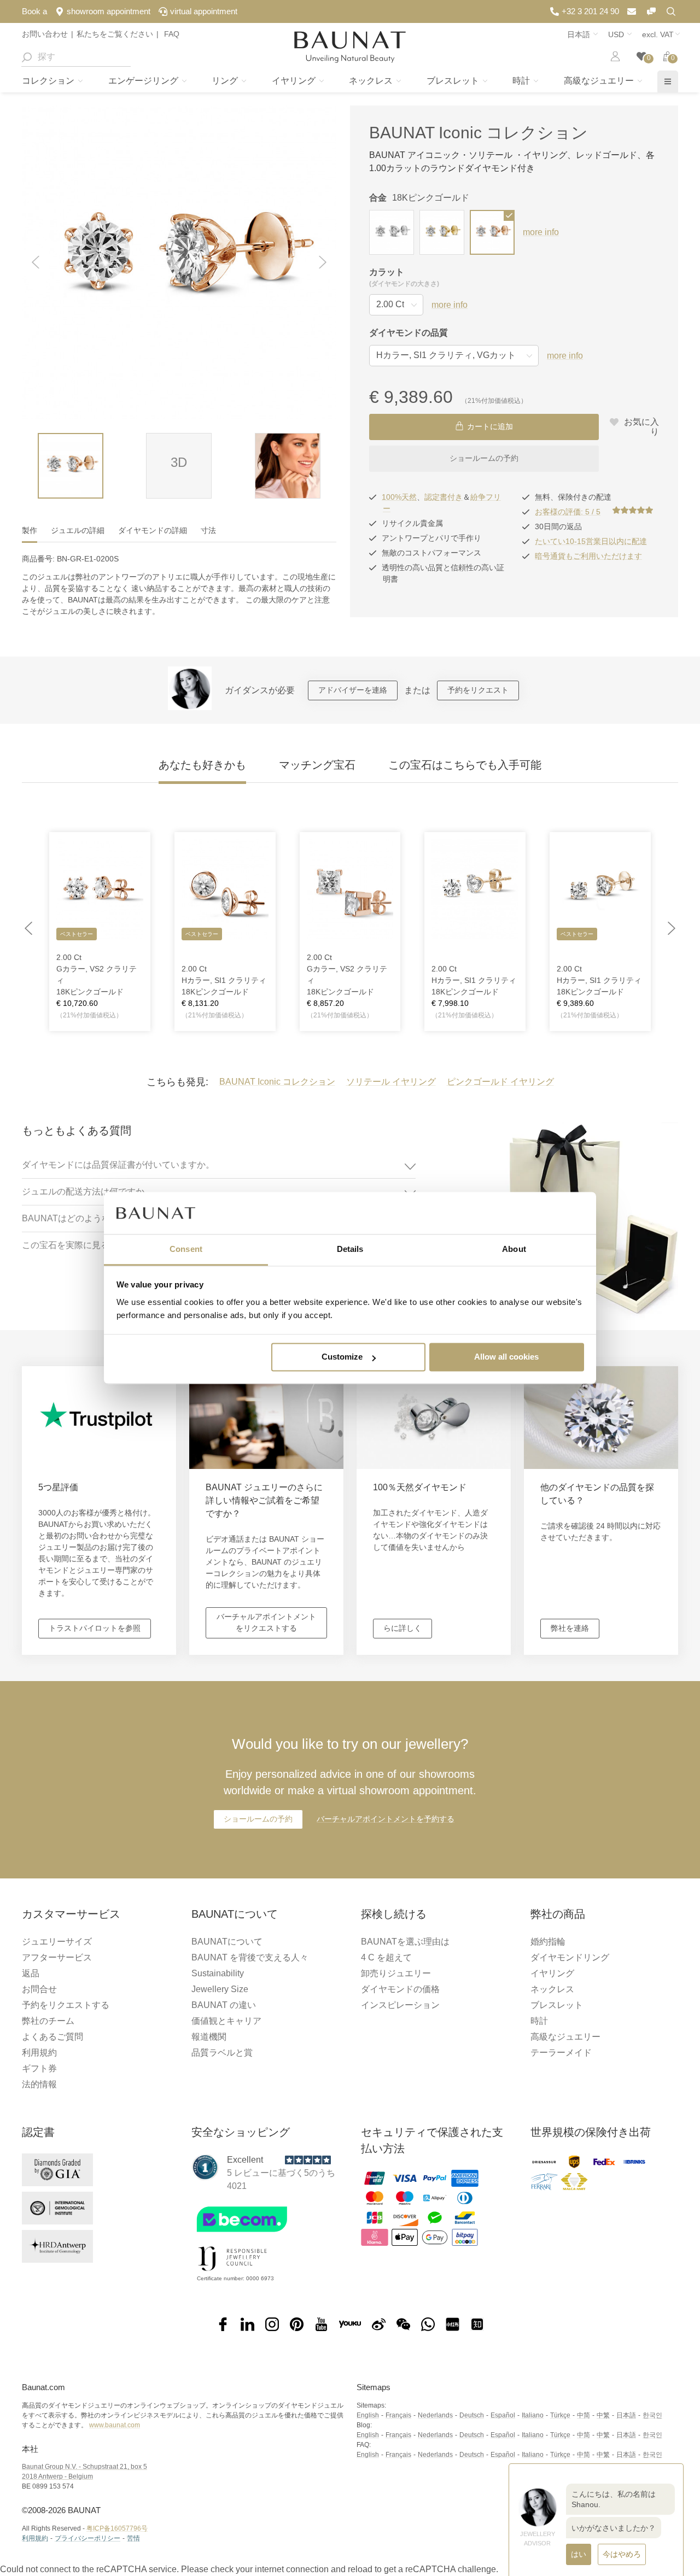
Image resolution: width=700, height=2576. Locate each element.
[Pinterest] (297, 2325)
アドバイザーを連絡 (353, 690)
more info (541, 232)
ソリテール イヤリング (391, 1082)
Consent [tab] (186, 1249)
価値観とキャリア (226, 2021)
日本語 (626, 2415)
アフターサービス (57, 1957)
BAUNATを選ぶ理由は (405, 1942)
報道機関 (209, 2037)
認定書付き (444, 497)
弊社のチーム (48, 2021)
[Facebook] (223, 2325)
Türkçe (560, 2415)
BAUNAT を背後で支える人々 (250, 1957)
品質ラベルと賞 (222, 2053)
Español (503, 2415)
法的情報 (39, 2084)
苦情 (133, 2538)
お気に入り (640, 427)
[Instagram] (272, 2325)
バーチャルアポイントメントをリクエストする (266, 1622)
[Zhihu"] (477, 2325)
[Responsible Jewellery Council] (232, 2273)
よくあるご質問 (52, 2037)
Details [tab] (350, 1249)
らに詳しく (402, 1628)
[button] (36, 263)
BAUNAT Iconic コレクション (479, 133)
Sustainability (218, 1973)
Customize (342, 1357)
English (368, 2415)
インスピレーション (400, 2005)
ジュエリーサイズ (57, 1942)
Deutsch (472, 2415)
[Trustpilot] (205, 2167)
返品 (31, 1973)
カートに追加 (490, 426)
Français (398, 2415)
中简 (584, 2415)
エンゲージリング (144, 81)
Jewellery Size (220, 1989)
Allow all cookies (506, 1357)
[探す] (26, 57)
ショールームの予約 (484, 458)
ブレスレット (454, 81)
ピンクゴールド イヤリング (500, 1082)
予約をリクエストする (66, 2005)
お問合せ (39, 1989)
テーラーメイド (561, 2053)
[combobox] (76, 57)
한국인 (652, 2415)
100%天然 (399, 497)
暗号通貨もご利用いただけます (588, 556)
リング (226, 81)
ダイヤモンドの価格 (400, 1989)
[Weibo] (379, 2325)
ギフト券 (39, 2068)
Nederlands (435, 2415)
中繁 (603, 2415)
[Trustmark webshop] (264, 2235)
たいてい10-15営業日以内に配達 (591, 541)
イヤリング (295, 81)
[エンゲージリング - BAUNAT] (350, 47)
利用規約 (39, 2053)
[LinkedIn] (247, 2325)
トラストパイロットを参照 (95, 1628)
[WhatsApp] (428, 2325)
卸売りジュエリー (396, 1973)
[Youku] (350, 2325)
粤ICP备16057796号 (117, 2528)
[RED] (453, 2325)
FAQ (171, 34)
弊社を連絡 (570, 1628)
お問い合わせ (45, 34)
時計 (522, 81)
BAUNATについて (227, 1942)
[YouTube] (321, 2325)
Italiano (533, 2415)
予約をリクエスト (478, 690)
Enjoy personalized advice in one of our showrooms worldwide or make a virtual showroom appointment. (350, 1766)
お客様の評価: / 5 (568, 512)
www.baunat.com (115, 2425)
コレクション (49, 81)
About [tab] (514, 1249)
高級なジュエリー (600, 81)
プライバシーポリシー (87, 2538)
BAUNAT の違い (224, 2005)
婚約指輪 (548, 1942)
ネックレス (372, 81)
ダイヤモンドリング (570, 1957)
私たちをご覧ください (115, 34)
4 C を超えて (386, 1957)
